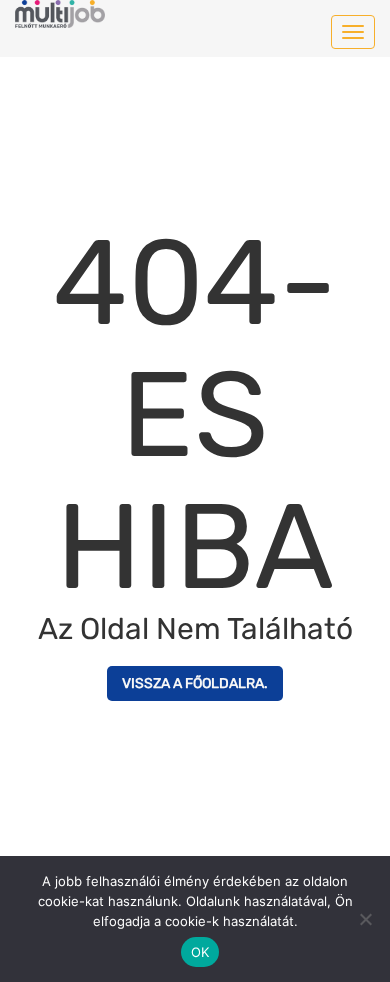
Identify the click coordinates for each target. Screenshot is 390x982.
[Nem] (365, 919)
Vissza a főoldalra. (195, 683)
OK (200, 952)
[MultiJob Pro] (60, 10)
